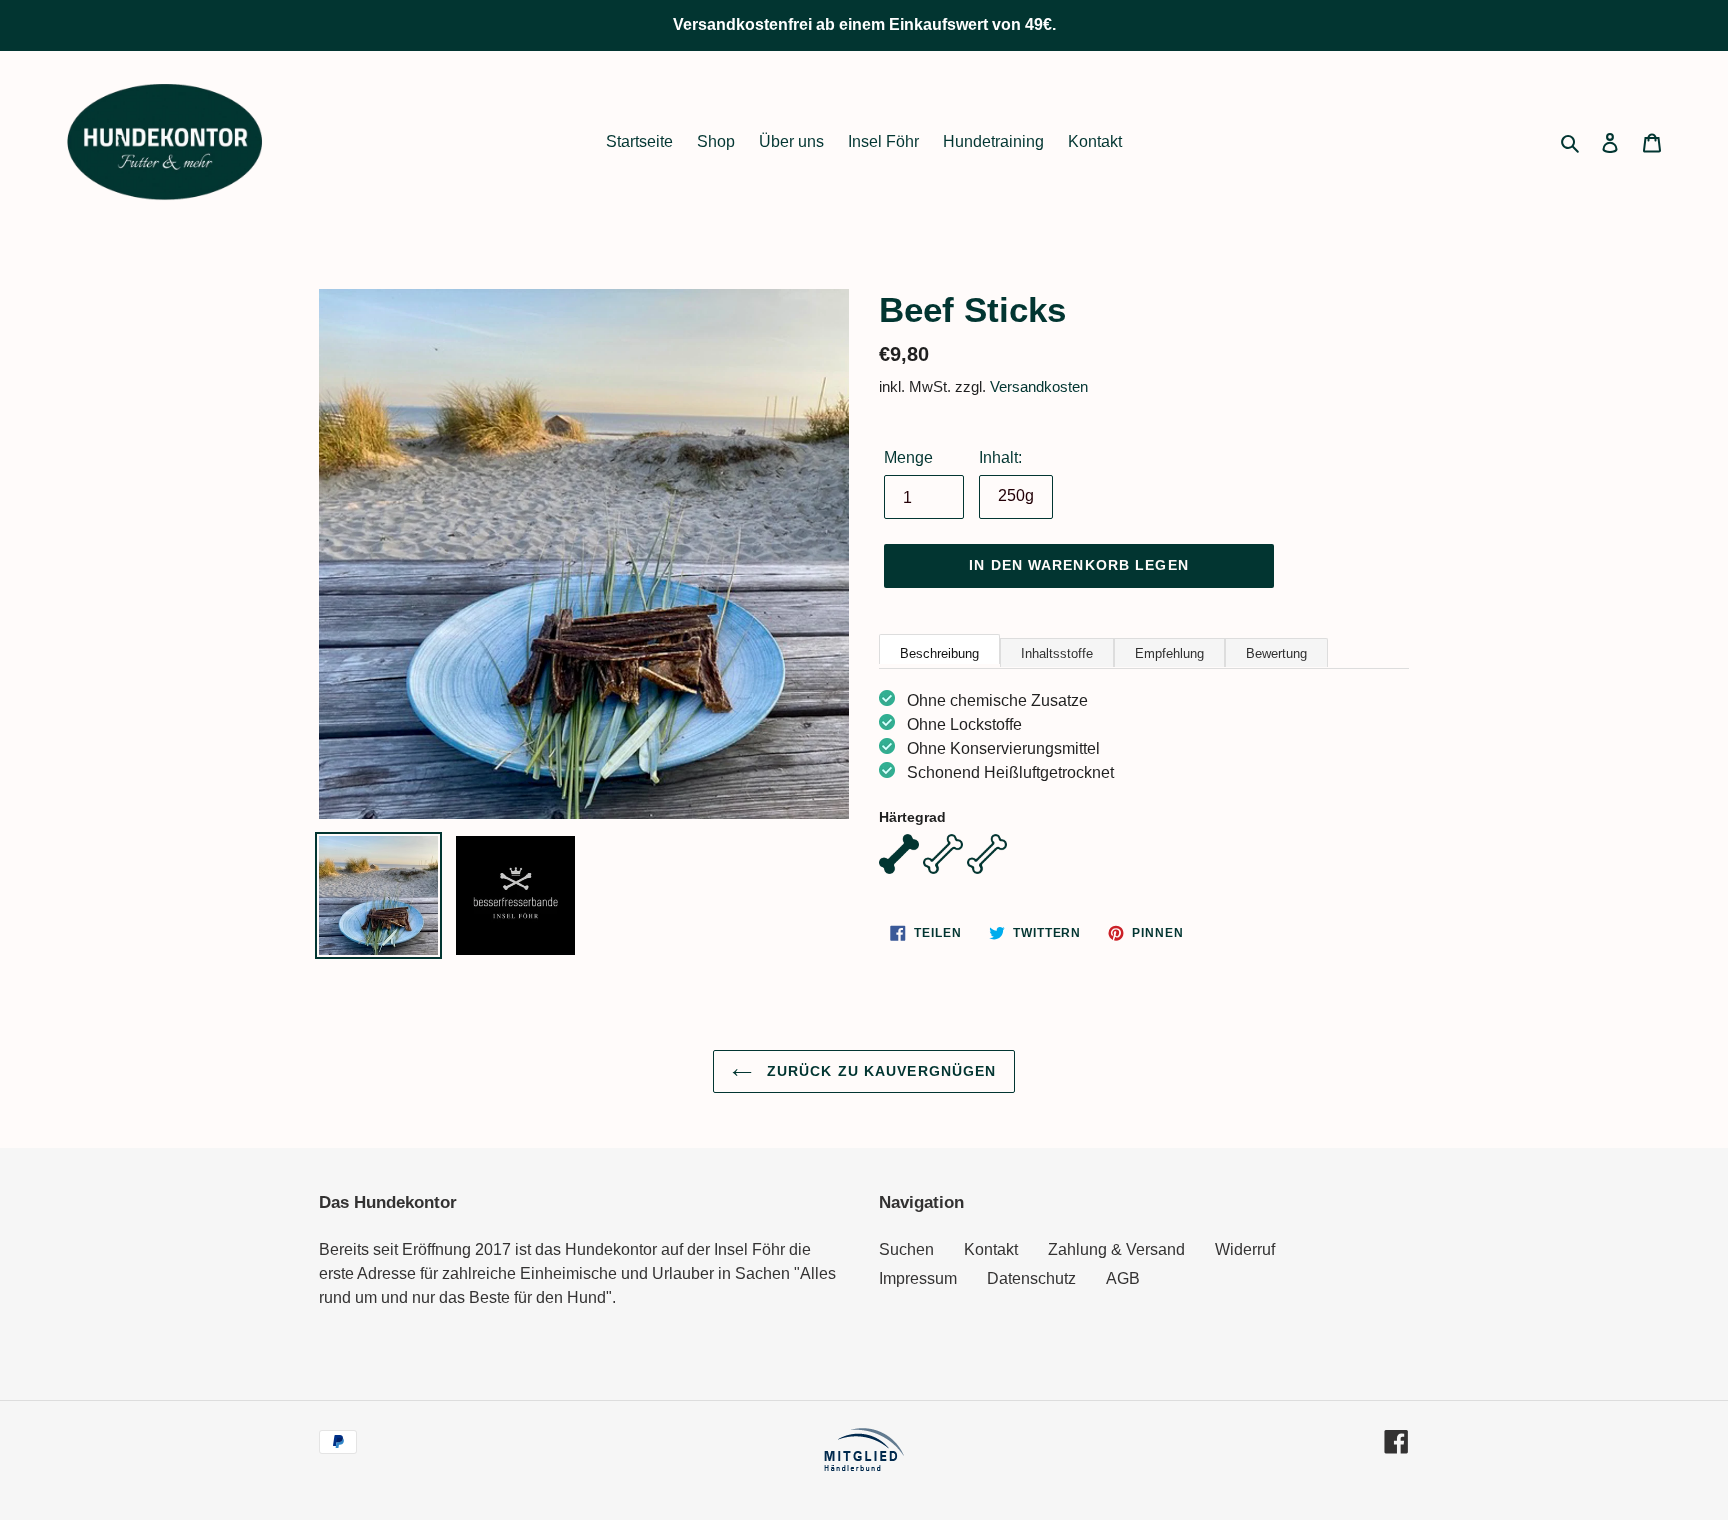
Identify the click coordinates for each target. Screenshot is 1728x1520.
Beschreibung (939, 653)
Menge (908, 457)
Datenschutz (1031, 1278)
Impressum (918, 1278)
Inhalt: (1000, 457)
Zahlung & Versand (1116, 1249)
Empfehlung (1169, 653)
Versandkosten (1039, 386)
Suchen (906, 1249)
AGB (1123, 1278)
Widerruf (1245, 1249)
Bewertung (1276, 653)
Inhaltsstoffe (1057, 653)
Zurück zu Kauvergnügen (879, 1071)
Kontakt (991, 1249)
